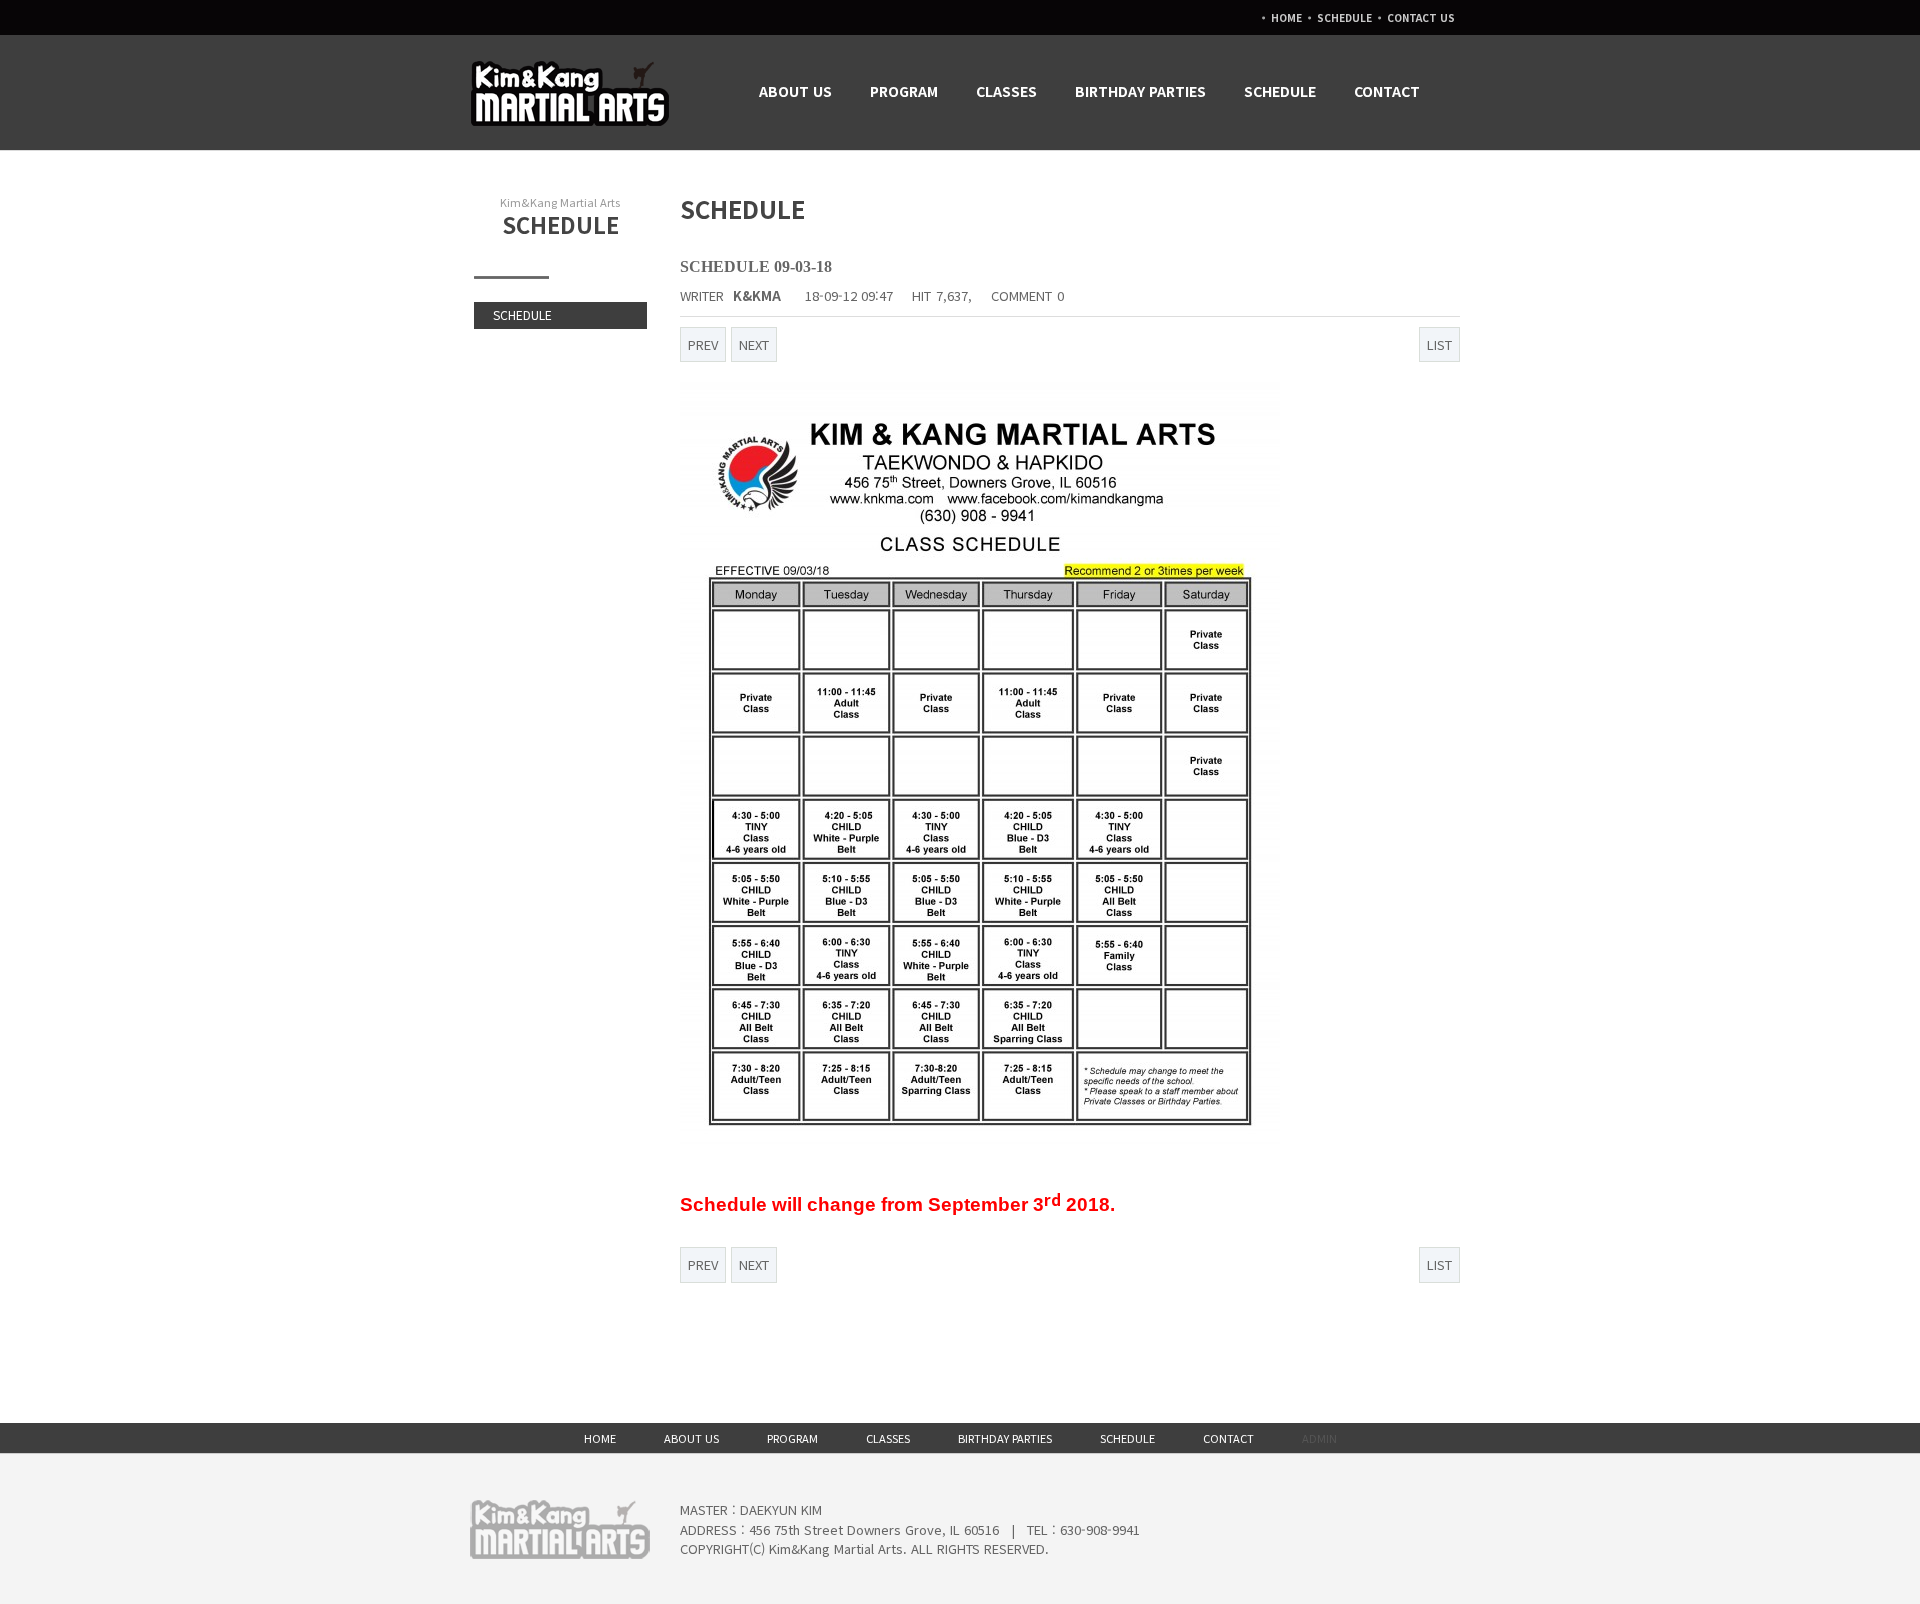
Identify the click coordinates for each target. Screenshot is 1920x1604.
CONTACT (1387, 91)
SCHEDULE (1344, 17)
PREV (703, 344)
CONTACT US (1421, 17)
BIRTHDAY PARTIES (1140, 91)
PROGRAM (904, 91)
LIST (1439, 344)
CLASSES (1006, 91)
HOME (1286, 17)
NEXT (754, 344)
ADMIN (1319, 1438)
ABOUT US (795, 91)
